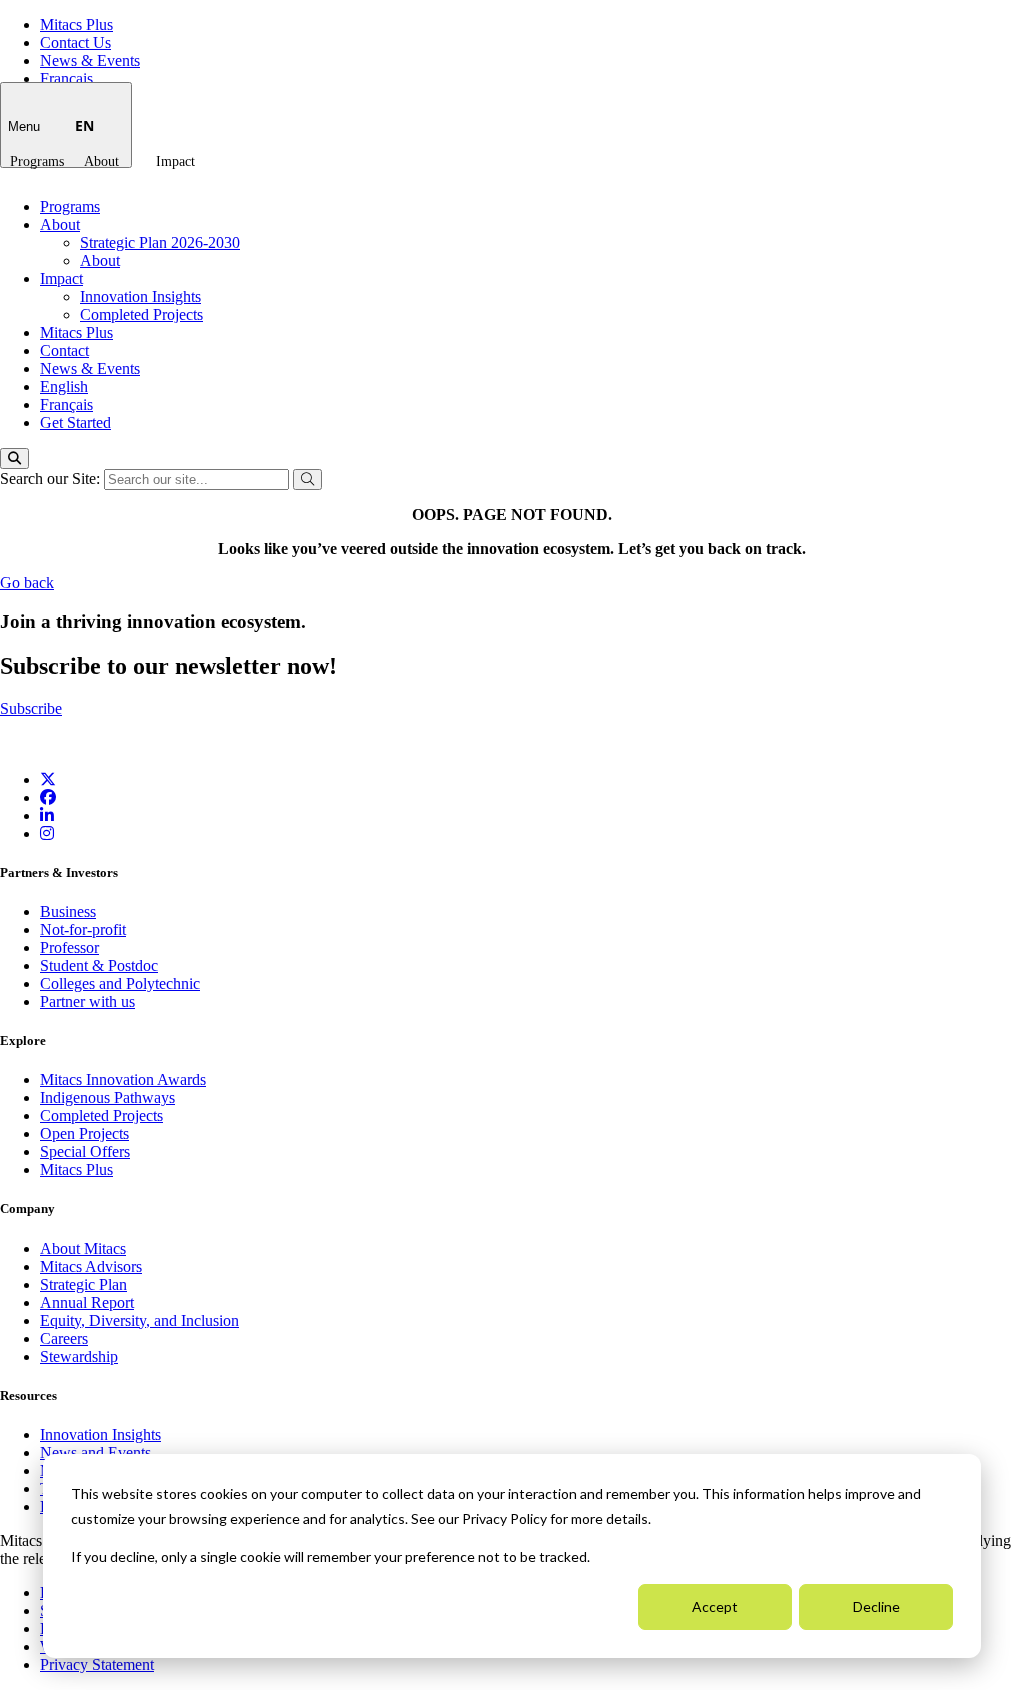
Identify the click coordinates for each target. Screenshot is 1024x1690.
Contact (64, 350)
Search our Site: (52, 478)
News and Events (95, 1452)
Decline (876, 1606)
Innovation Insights (140, 296)
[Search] (14, 458)
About (101, 161)
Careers (64, 1338)
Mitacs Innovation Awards (123, 1079)
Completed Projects (141, 314)
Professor (69, 947)
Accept (715, 1606)
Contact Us (75, 42)
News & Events (90, 60)
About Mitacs (83, 1248)
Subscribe (31, 708)
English (64, 386)
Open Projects (84, 1133)
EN (84, 125)
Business (68, 911)
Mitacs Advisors (91, 1266)
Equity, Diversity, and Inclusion (139, 1320)
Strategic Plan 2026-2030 (160, 242)
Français (66, 78)
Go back (27, 582)
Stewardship (79, 1356)
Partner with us (87, 1001)
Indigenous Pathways (107, 1097)
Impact (175, 161)
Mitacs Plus (76, 24)
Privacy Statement (97, 1664)
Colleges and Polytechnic (120, 983)
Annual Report (87, 1302)
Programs (37, 161)
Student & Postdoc (99, 965)
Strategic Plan (83, 1284)
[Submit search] (307, 479)
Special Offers (85, 1151)
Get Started (75, 422)
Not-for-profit (83, 929)
